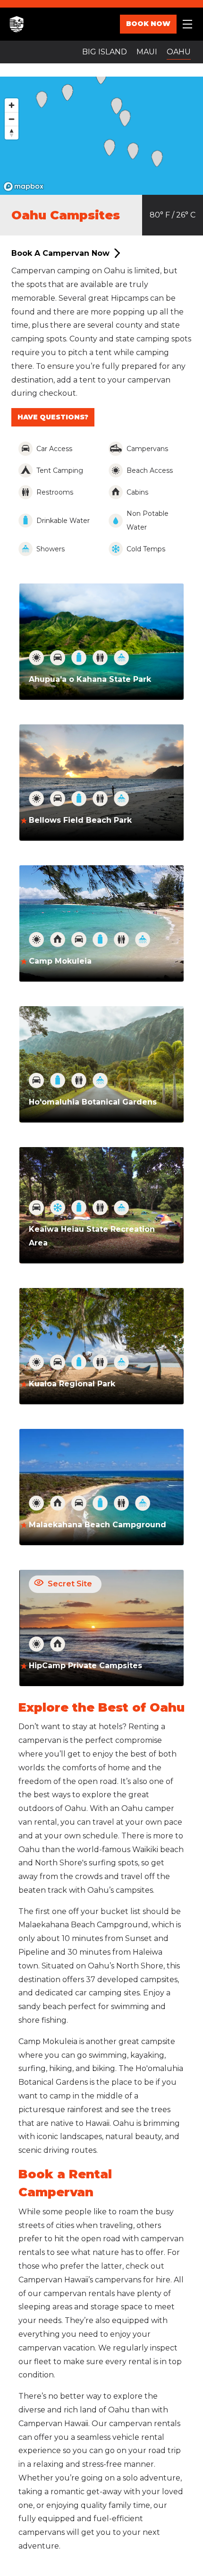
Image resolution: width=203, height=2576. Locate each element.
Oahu (179, 52)
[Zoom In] (12, 105)
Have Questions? (53, 417)
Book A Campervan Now (60, 253)
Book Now (148, 24)
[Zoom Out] (12, 119)
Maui (147, 52)
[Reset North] (12, 133)
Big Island (105, 52)
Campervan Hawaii (28, 24)
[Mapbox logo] (24, 187)
